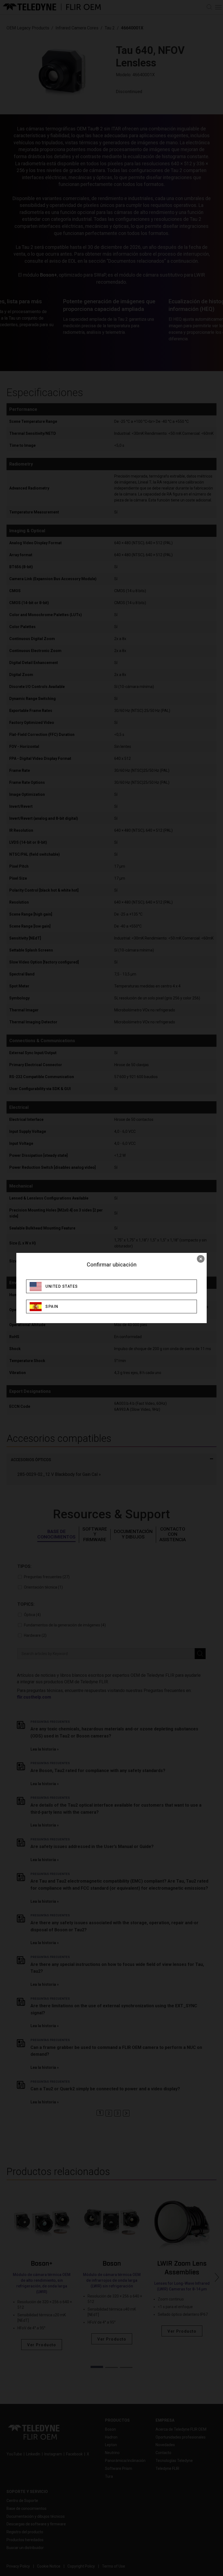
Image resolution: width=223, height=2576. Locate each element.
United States (62, 1286)
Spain (52, 1307)
